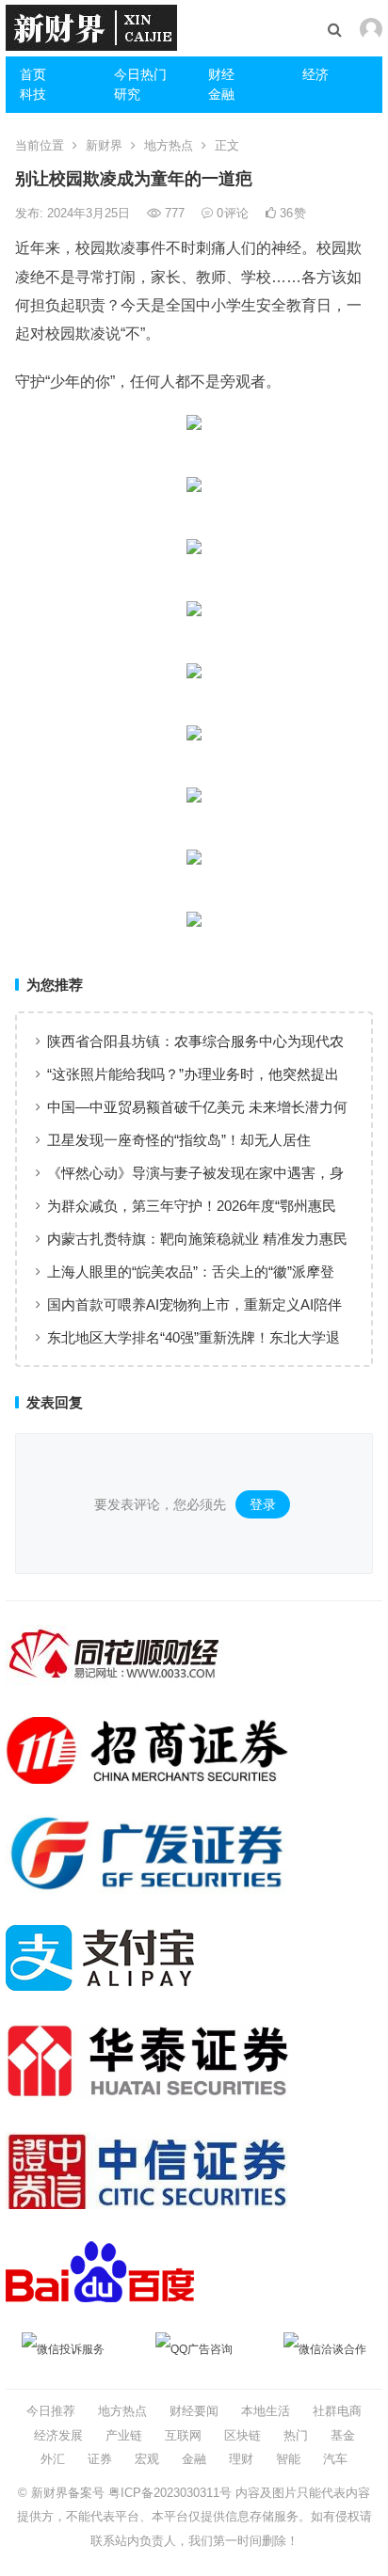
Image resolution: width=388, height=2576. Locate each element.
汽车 (335, 2459)
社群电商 (337, 2411)
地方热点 (169, 145)
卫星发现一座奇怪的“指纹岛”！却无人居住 (179, 1140)
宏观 (147, 2459)
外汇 (53, 2459)
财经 (221, 74)
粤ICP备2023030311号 (170, 2493)
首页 (33, 74)
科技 (33, 94)
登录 (263, 1504)
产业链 (124, 2435)
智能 (288, 2459)
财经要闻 (194, 2411)
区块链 (242, 2435)
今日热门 (140, 74)
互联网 (183, 2435)
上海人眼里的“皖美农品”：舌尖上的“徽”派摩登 (191, 1272)
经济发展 (58, 2435)
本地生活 (266, 2411)
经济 (315, 74)
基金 (343, 2435)
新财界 (104, 145)
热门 (296, 2435)
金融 (221, 94)
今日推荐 (51, 2411)
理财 (241, 2459)
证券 (100, 2459)
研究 (127, 94)
